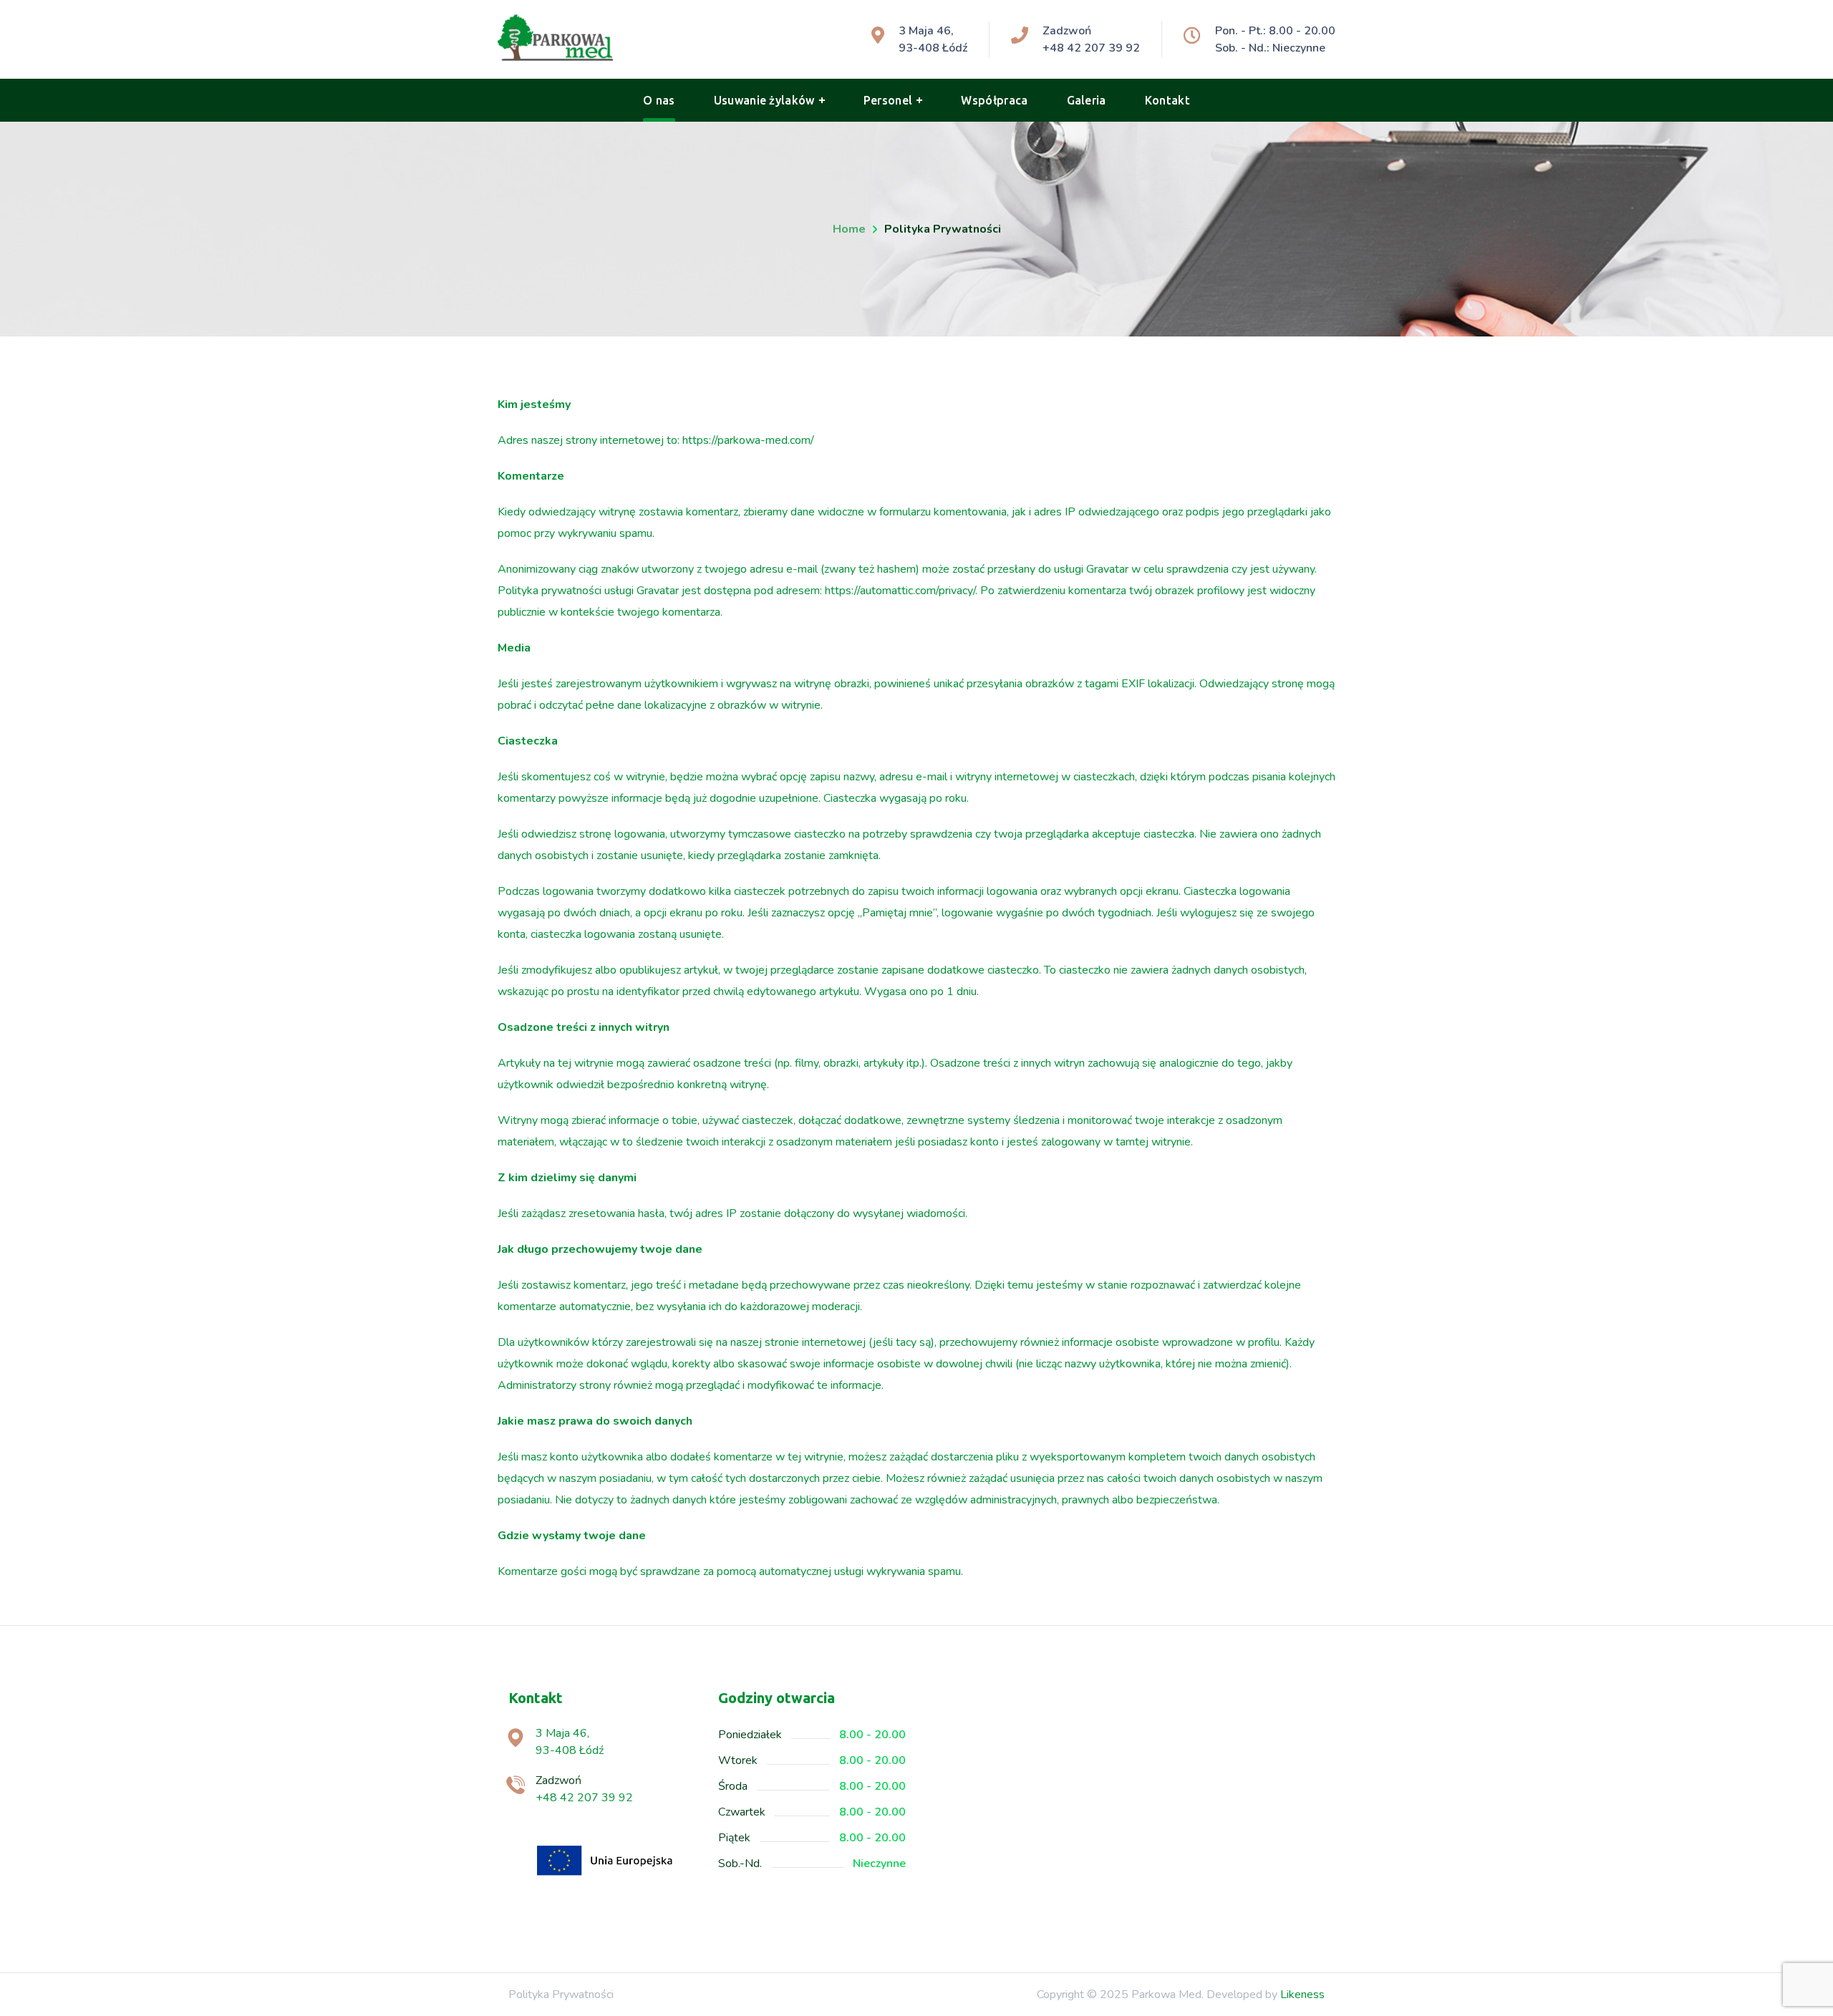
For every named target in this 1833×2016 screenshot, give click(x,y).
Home (849, 229)
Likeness (1302, 1995)
